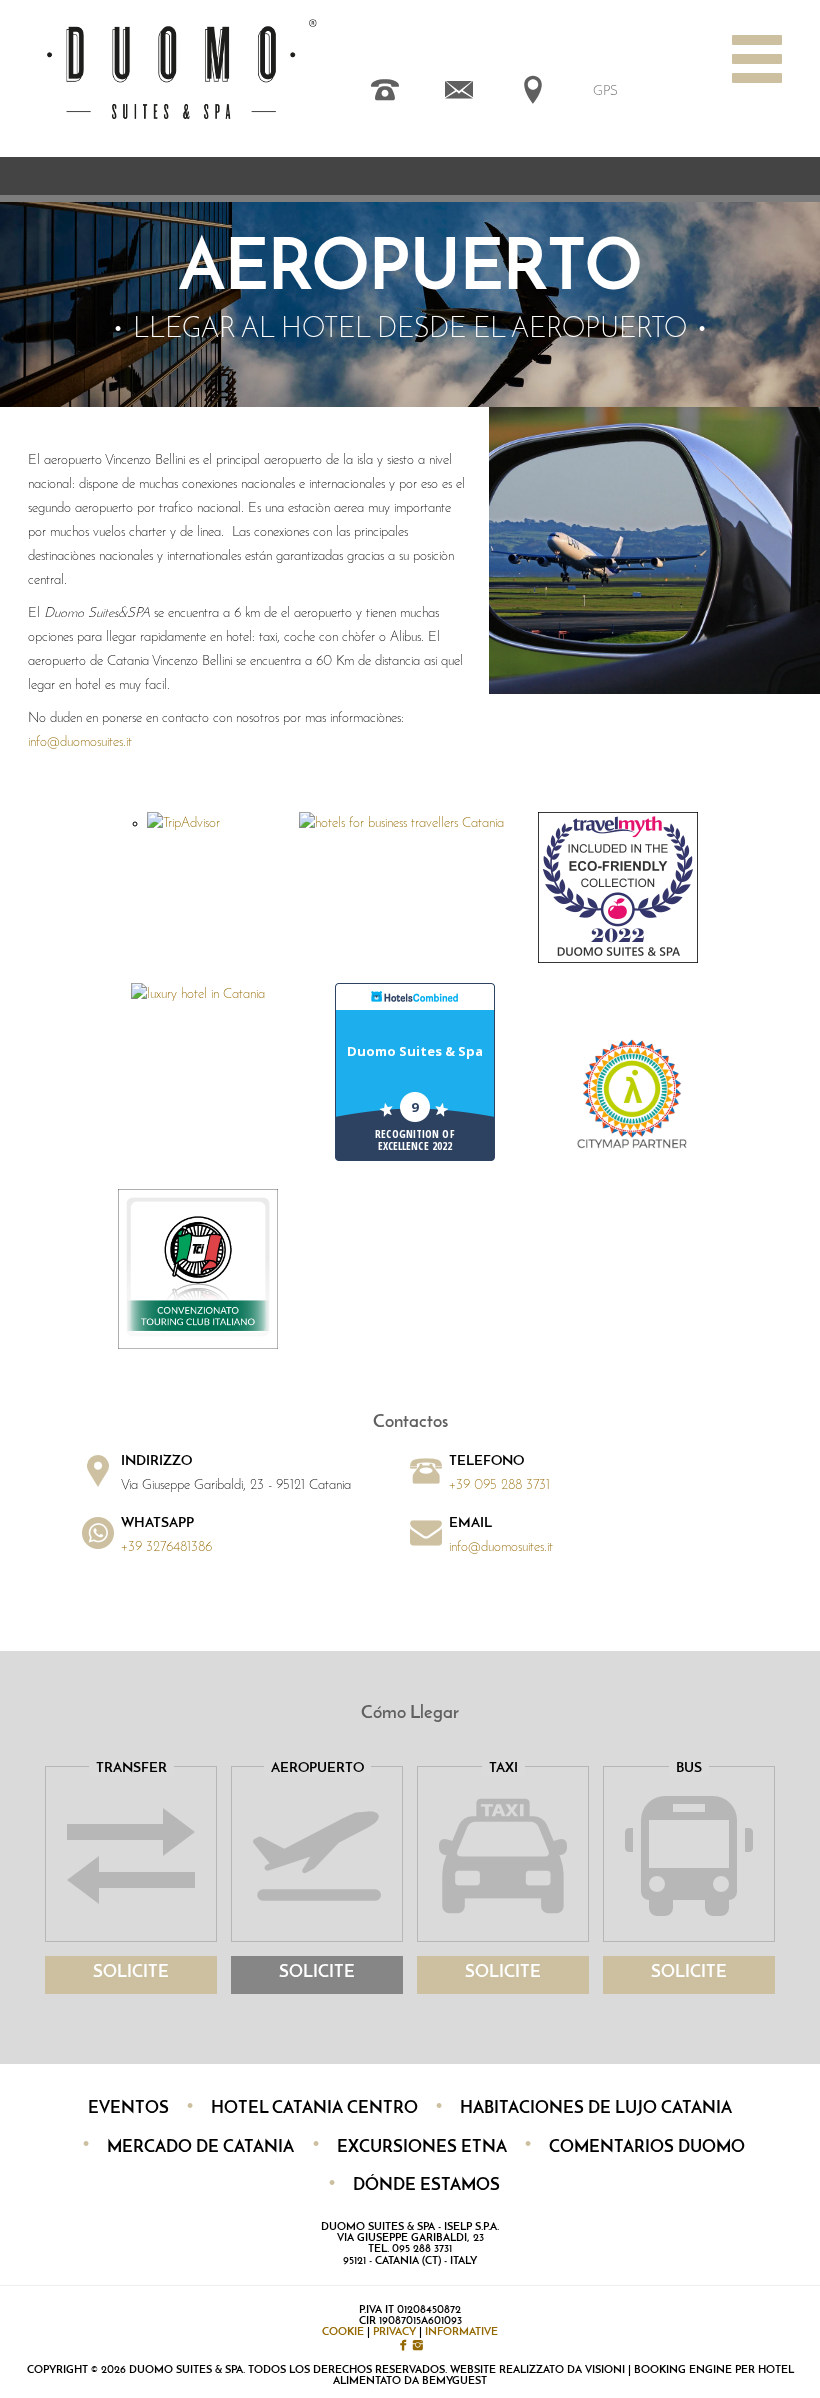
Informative (461, 2332)
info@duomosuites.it (80, 742)
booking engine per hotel (714, 2370)
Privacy (394, 2332)
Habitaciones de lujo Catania (596, 2108)
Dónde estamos (426, 2185)
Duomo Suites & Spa (415, 1051)
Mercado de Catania (200, 2147)
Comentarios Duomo (647, 2147)
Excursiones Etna (422, 2147)
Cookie (343, 2332)
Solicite (131, 1972)
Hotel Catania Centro (314, 2108)
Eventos (128, 2108)
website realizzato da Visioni (537, 2370)
